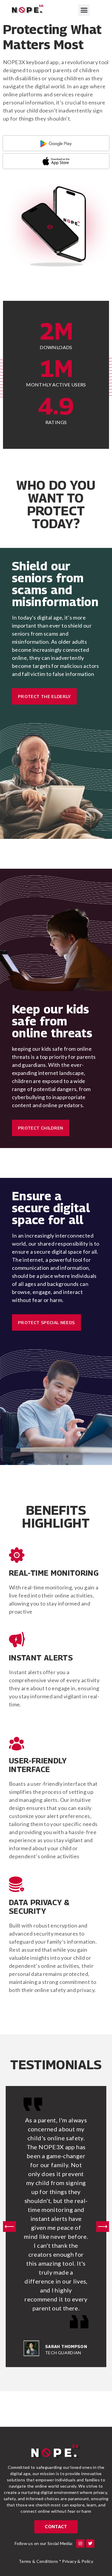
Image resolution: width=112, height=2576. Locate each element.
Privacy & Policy (78, 2561)
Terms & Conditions (38, 2561)
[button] (84, 10)
